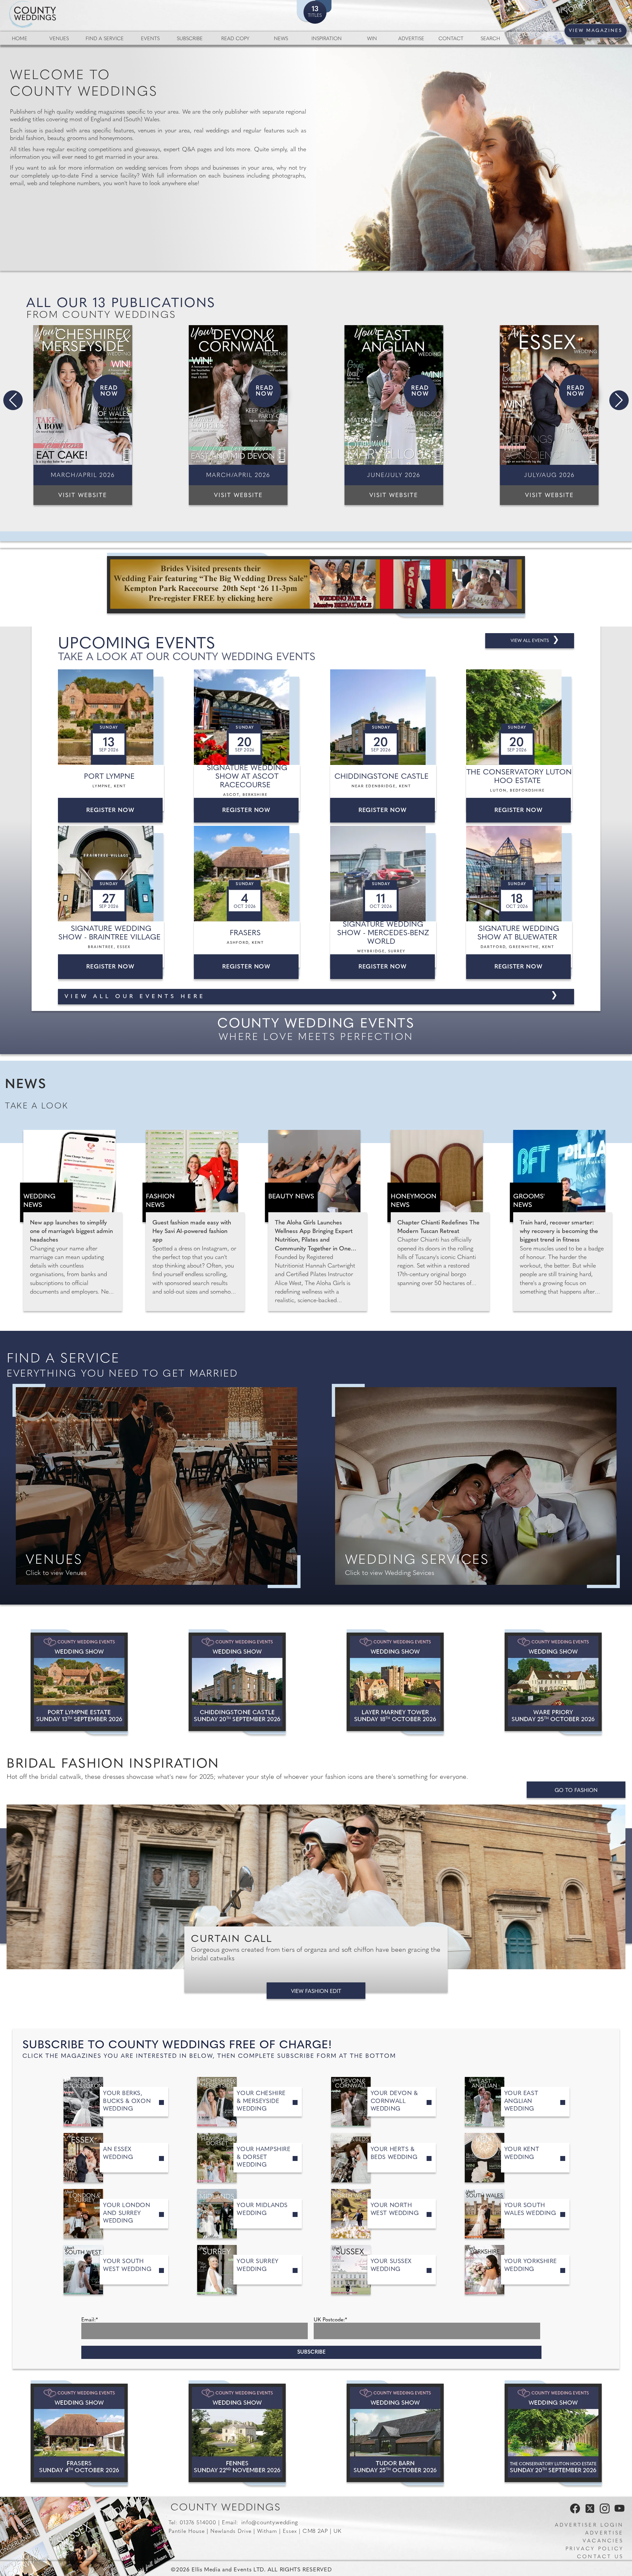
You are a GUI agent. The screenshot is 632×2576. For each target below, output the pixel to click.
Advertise (411, 39)
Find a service (105, 39)
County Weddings (226, 2508)
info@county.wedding (270, 2523)
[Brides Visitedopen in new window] (316, 585)
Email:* (90, 2320)
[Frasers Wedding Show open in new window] (79, 2433)
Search (490, 39)
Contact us (600, 2557)
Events (150, 39)
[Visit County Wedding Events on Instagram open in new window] (603, 2512)
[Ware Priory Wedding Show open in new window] (553, 1682)
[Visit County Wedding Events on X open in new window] (589, 2512)
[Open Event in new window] (112, 717)
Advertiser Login (589, 2525)
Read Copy (235, 39)
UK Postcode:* (330, 2320)
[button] (13, 400)
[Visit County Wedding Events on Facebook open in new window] (573, 2512)
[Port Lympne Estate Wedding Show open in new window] (79, 1682)
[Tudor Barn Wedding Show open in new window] (395, 2433)
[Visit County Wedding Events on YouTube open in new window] (618, 2512)
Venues (59, 39)
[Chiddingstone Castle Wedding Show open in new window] (237, 1682)
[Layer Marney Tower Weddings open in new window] (395, 1682)
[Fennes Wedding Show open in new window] (237, 2433)
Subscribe (190, 39)
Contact (451, 39)
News (281, 39)
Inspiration (327, 39)
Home (20, 39)
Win (372, 39)
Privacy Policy (594, 2549)
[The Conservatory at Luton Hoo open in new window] (553, 2433)
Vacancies (603, 2541)
